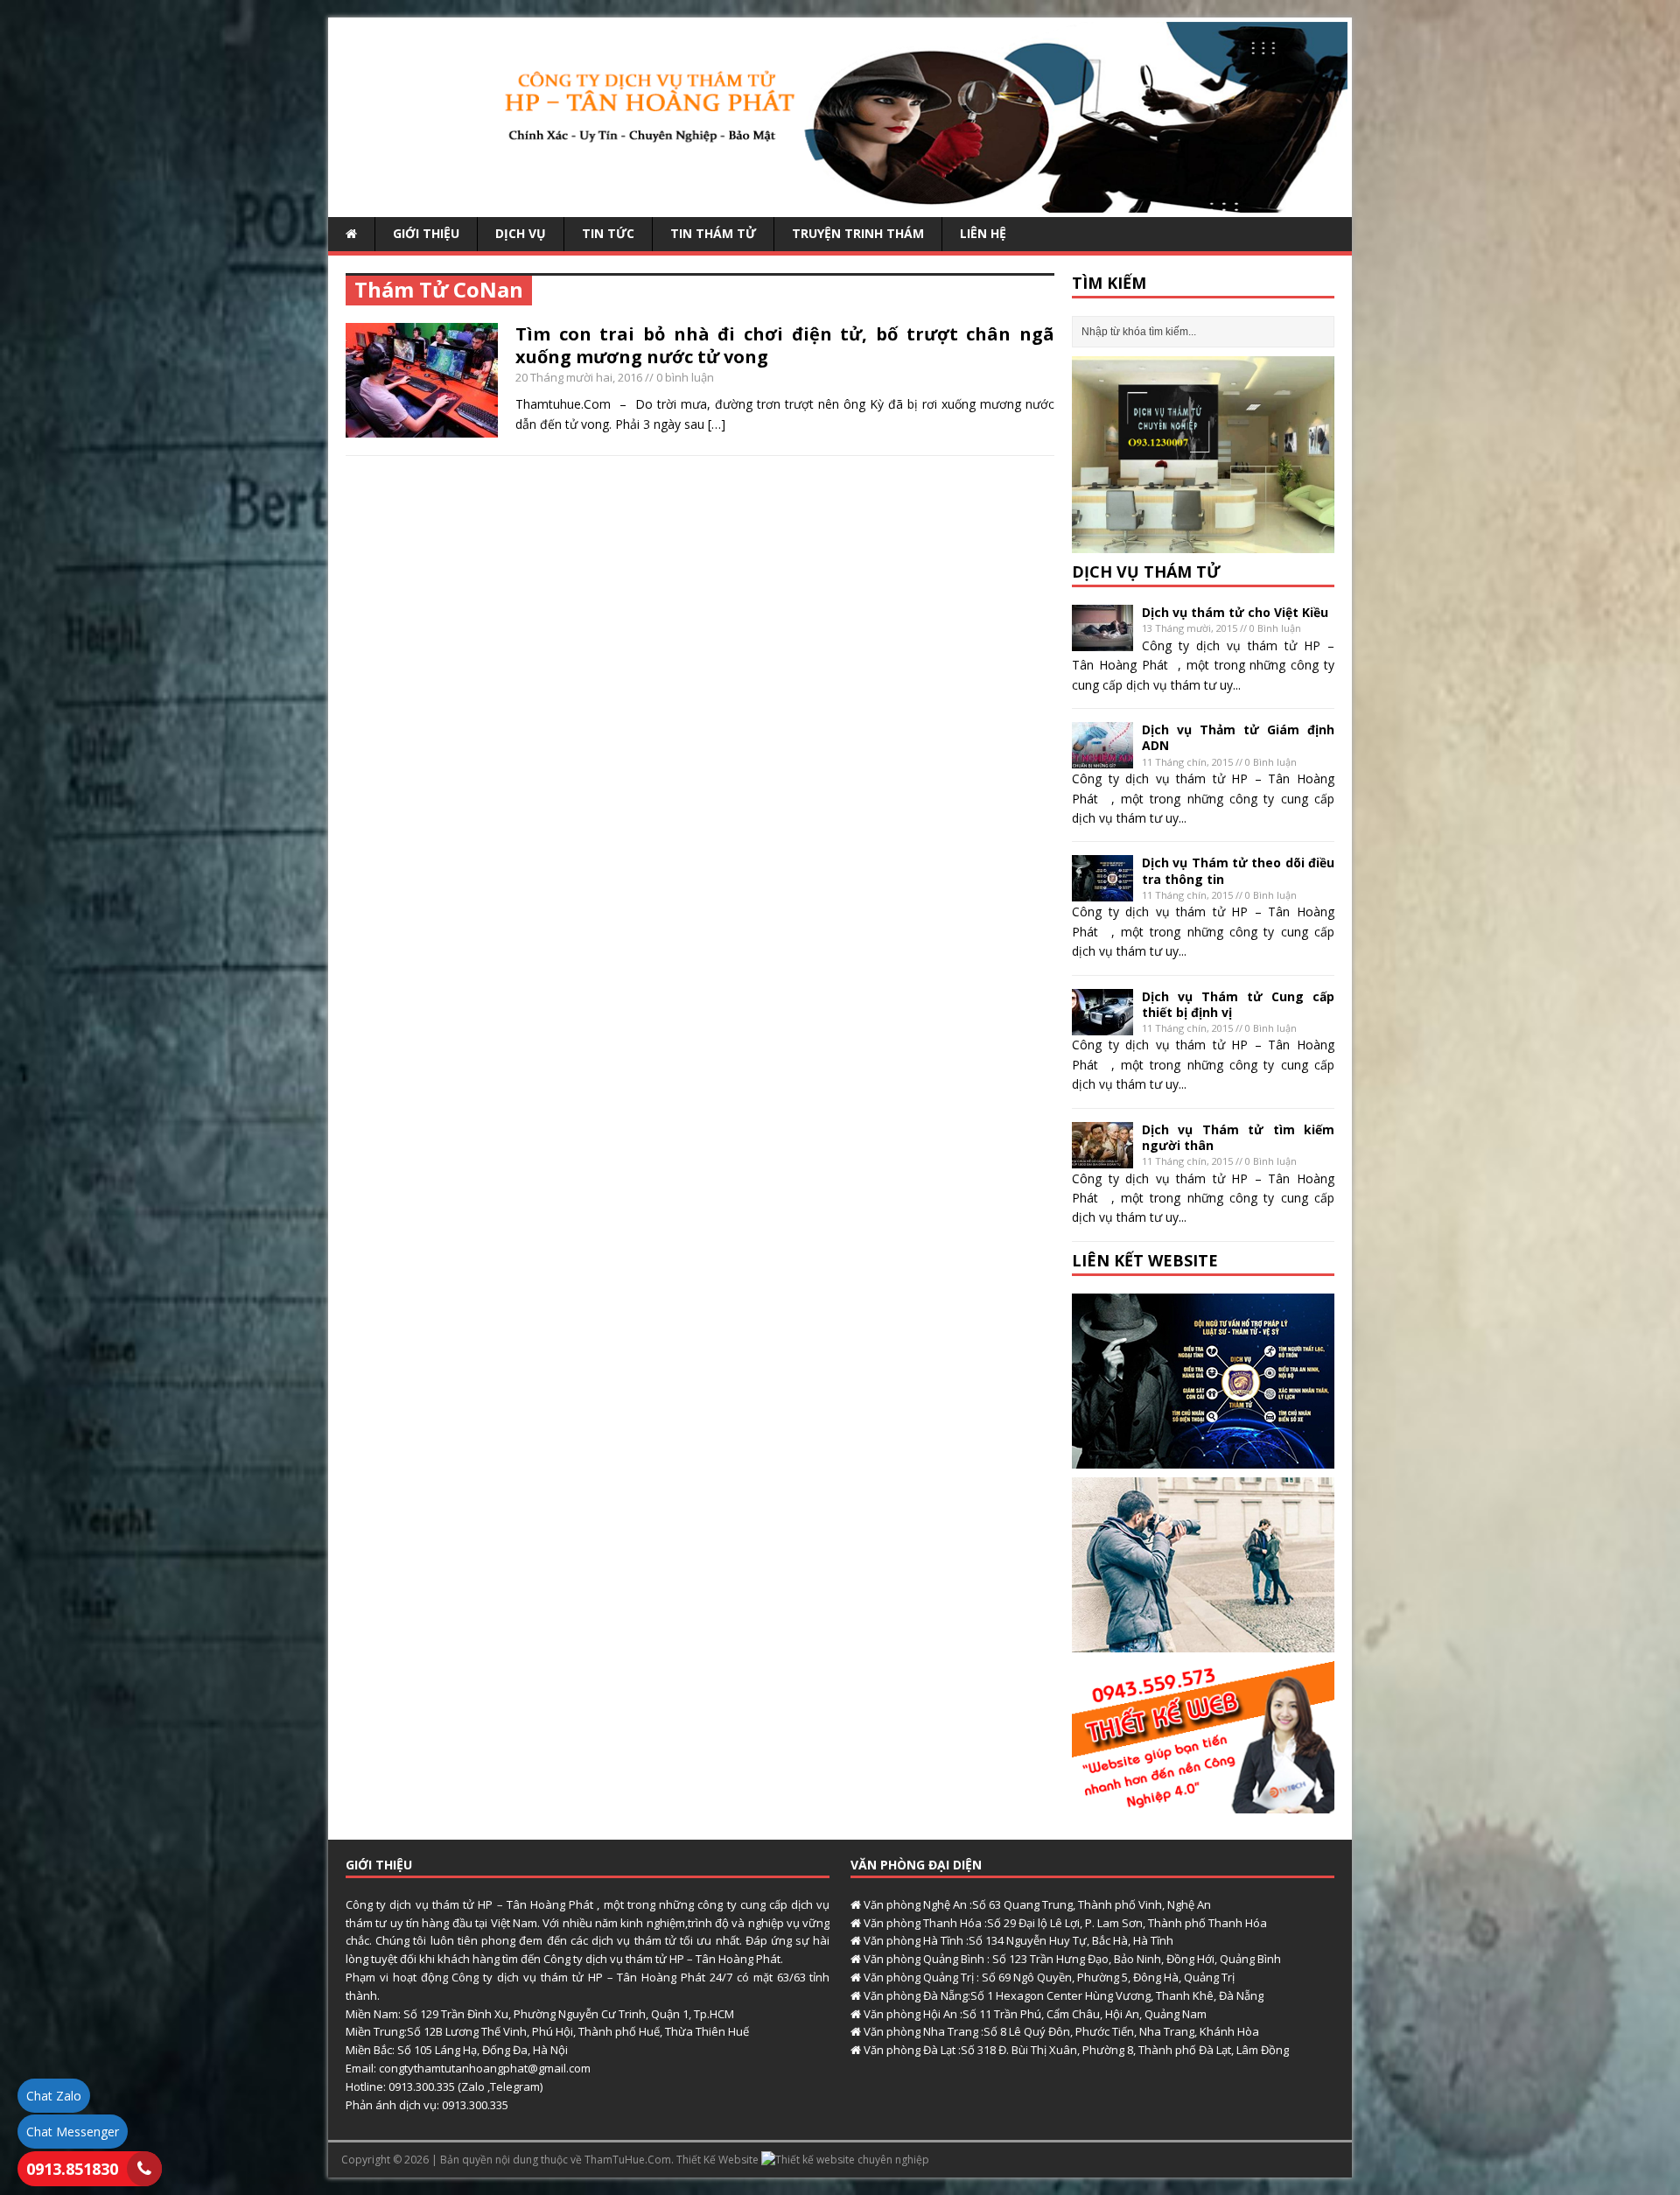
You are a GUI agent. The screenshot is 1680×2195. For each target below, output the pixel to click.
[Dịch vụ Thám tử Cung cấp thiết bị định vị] (1102, 1024)
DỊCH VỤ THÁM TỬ (1146, 572)
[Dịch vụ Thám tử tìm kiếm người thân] (1102, 1157)
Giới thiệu (426, 233)
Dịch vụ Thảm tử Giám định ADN (1238, 737)
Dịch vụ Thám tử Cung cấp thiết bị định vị (1238, 1004)
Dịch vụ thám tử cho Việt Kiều (1235, 612)
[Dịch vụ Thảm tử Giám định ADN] (1102, 758)
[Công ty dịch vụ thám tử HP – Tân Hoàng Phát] (840, 203)
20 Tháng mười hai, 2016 (579, 377)
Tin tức (608, 233)
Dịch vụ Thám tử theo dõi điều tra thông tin (1238, 870)
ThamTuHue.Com (628, 2160)
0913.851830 (72, 2169)
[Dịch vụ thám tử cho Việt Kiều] (1102, 641)
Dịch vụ (521, 233)
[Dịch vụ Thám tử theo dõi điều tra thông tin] (1102, 891)
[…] (717, 424)
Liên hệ (983, 233)
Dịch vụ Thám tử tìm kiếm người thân (1238, 1137)
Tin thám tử (713, 233)
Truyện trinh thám (858, 233)
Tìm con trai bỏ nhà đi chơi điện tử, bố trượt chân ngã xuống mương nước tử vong (785, 345)
